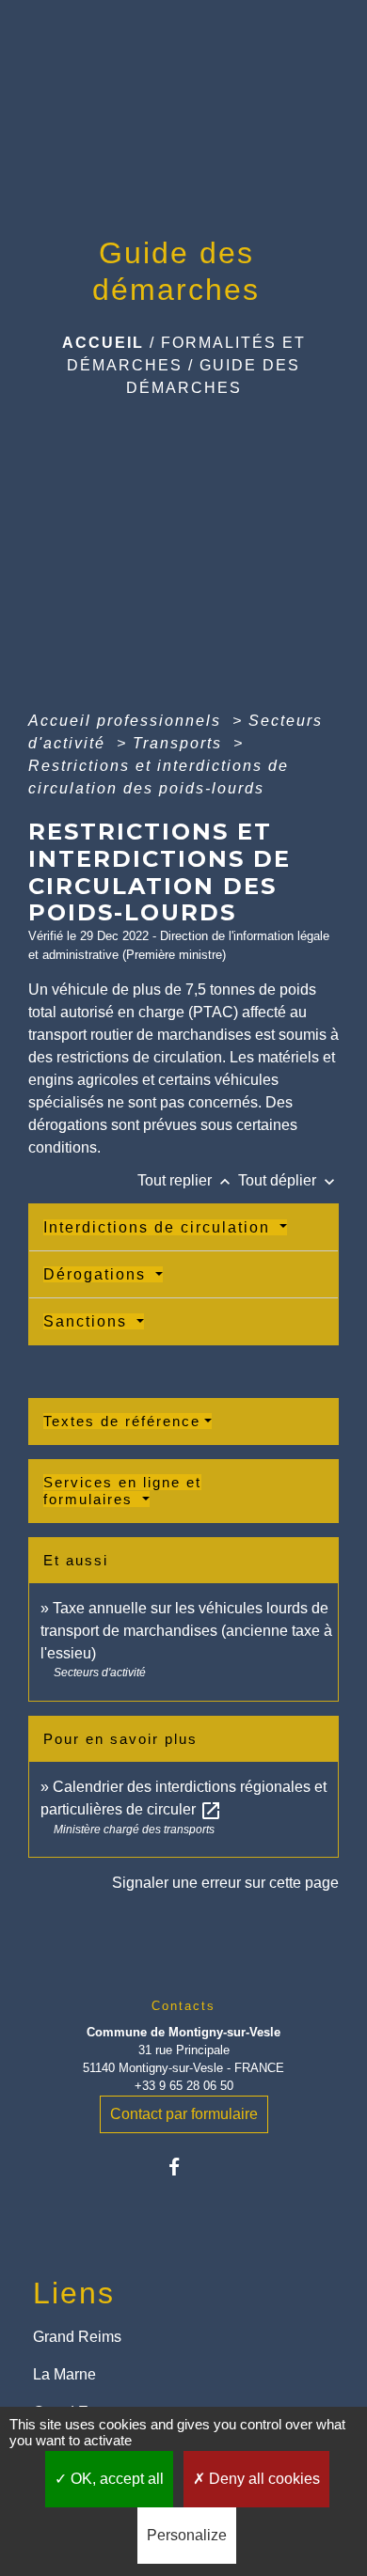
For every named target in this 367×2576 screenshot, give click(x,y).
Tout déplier (288, 1180)
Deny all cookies (263, 2479)
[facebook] (183, 2167)
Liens (74, 2293)
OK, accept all (115, 2479)
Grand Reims (77, 2337)
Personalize (187, 2535)
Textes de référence (122, 1421)
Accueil (103, 343)
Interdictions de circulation (160, 1227)
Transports (180, 743)
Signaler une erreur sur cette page (225, 1883)
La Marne (64, 2374)
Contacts (183, 2006)
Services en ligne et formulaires (122, 1491)
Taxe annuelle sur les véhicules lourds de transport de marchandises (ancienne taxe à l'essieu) (186, 1631)
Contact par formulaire (184, 2114)
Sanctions (88, 1321)
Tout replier (186, 1180)
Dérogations (97, 1274)
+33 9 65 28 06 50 (184, 2086)
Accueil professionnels (128, 721)
